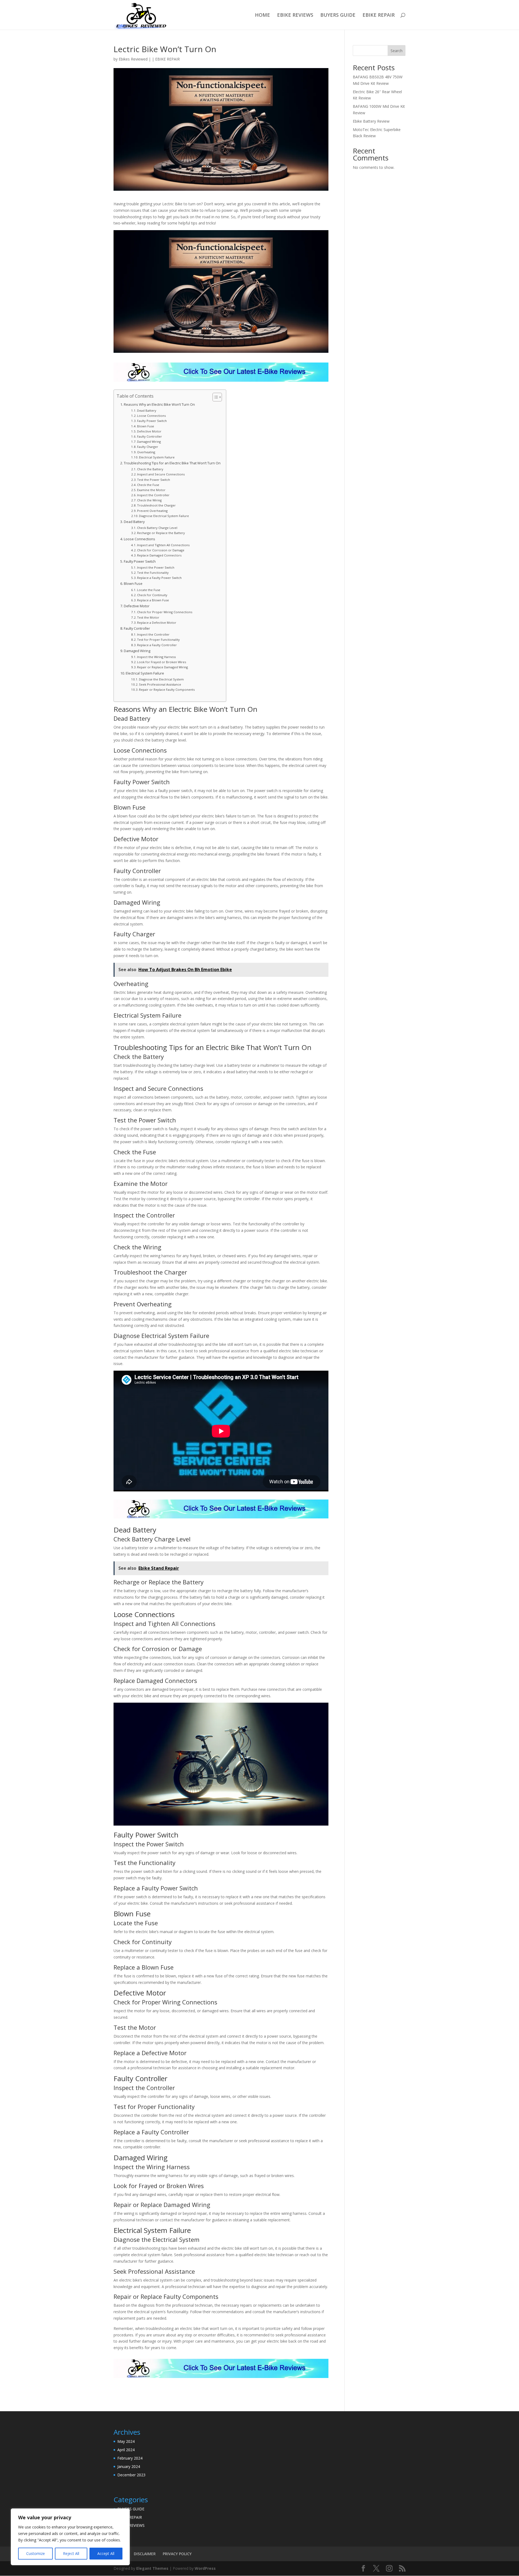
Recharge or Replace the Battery (161, 533)
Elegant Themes (152, 2568)
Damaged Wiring (149, 442)
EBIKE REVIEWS (295, 16)
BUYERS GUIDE (338, 16)
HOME (262, 16)
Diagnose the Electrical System (161, 679)
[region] (70, 2537)
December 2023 (131, 2475)
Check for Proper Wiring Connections (165, 612)
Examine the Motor (151, 490)
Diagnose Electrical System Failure (164, 516)
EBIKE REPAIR (379, 16)
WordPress (205, 2568)
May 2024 (126, 2441)
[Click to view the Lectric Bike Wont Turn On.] (221, 2379)
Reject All (71, 2553)
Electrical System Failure (157, 457)
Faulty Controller (149, 436)
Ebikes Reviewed (133, 59)
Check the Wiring (149, 500)
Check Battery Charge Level (157, 528)
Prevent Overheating (152, 511)
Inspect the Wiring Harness (156, 657)
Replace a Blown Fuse (153, 600)
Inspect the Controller (153, 495)
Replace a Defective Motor (157, 623)
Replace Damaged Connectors (159, 555)
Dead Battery (147, 410)
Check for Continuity (152, 595)
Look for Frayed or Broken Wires (162, 662)
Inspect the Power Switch (156, 567)
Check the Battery (150, 469)
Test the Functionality (153, 573)
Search (397, 51)
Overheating (146, 452)
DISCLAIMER (145, 2554)
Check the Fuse (148, 485)
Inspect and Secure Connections (161, 474)
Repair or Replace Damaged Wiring (162, 667)
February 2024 (130, 2458)
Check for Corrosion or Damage (161, 550)
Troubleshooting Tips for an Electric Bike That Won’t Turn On (172, 463)
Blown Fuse (146, 426)
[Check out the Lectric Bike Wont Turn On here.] (221, 382)
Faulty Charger (148, 447)
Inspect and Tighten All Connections (163, 545)
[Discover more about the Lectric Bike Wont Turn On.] (221, 1519)
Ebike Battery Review (371, 121)
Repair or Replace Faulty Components (167, 690)
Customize (36, 2553)
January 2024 (129, 2466)
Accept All (106, 2553)
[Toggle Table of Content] (214, 397)
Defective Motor (149, 431)
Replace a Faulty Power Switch (159, 578)
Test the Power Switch (154, 480)
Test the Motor (148, 617)
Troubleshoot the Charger (156, 505)
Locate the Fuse (149, 590)
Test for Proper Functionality (158, 640)
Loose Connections (151, 416)
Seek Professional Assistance (160, 684)
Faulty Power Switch (152, 421)
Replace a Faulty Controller (157, 645)
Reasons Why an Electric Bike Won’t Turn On (159, 405)
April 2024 (126, 2450)
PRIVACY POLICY (177, 2554)
